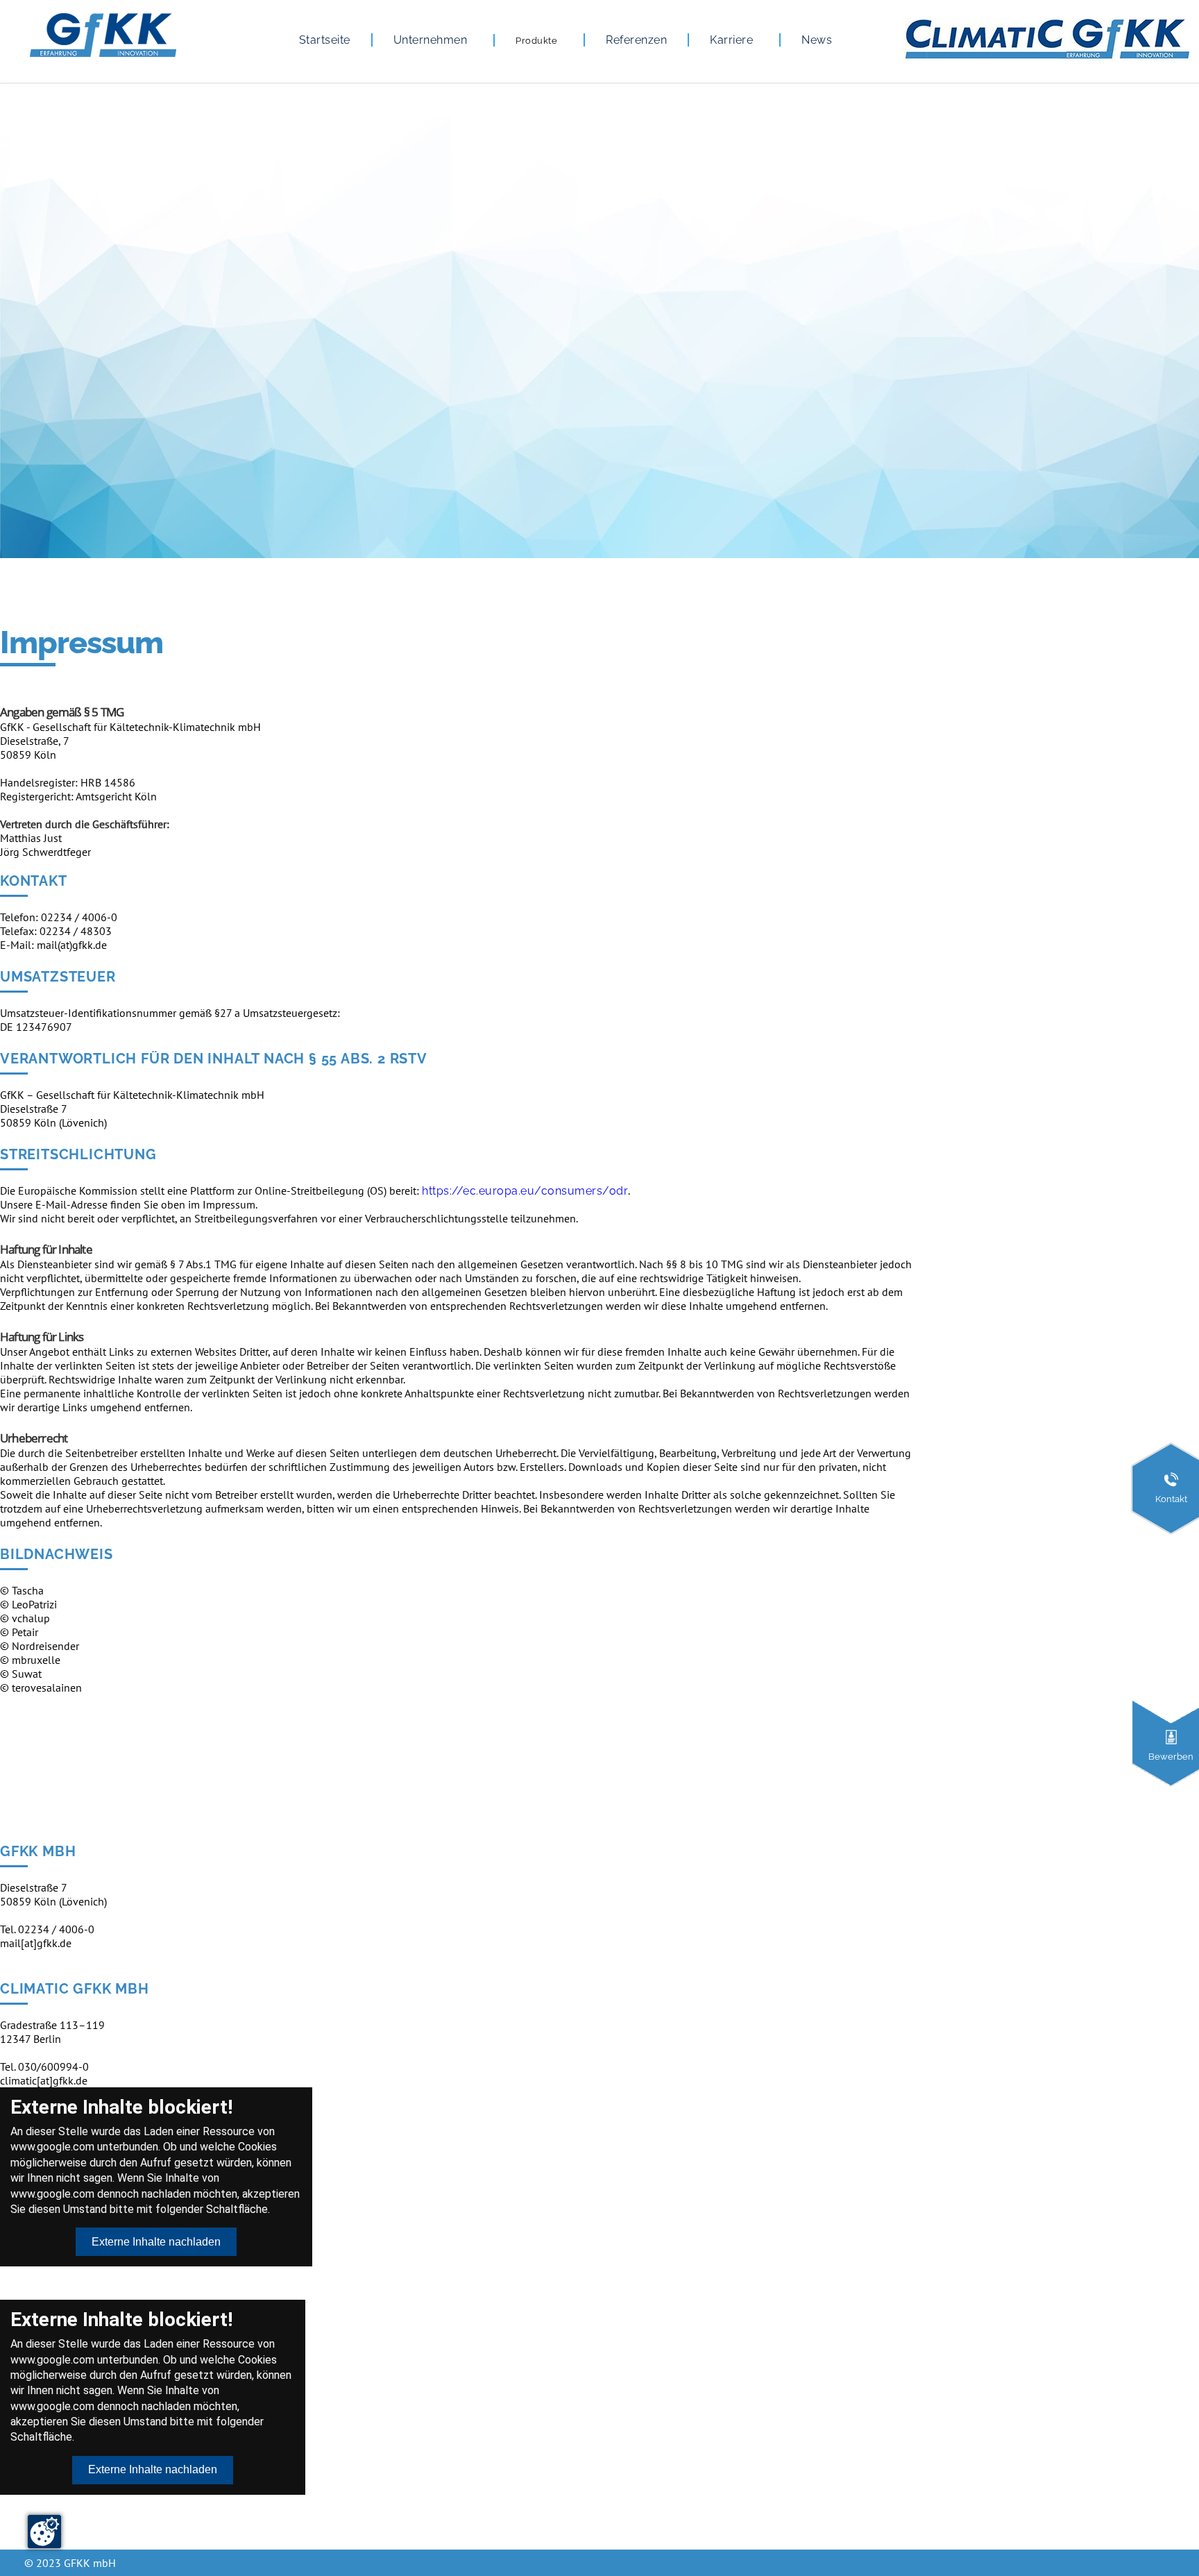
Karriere (731, 40)
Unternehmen (431, 40)
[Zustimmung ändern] (44, 2532)
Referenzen (636, 40)
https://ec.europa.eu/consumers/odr (525, 1191)
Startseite (325, 40)
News (817, 40)
